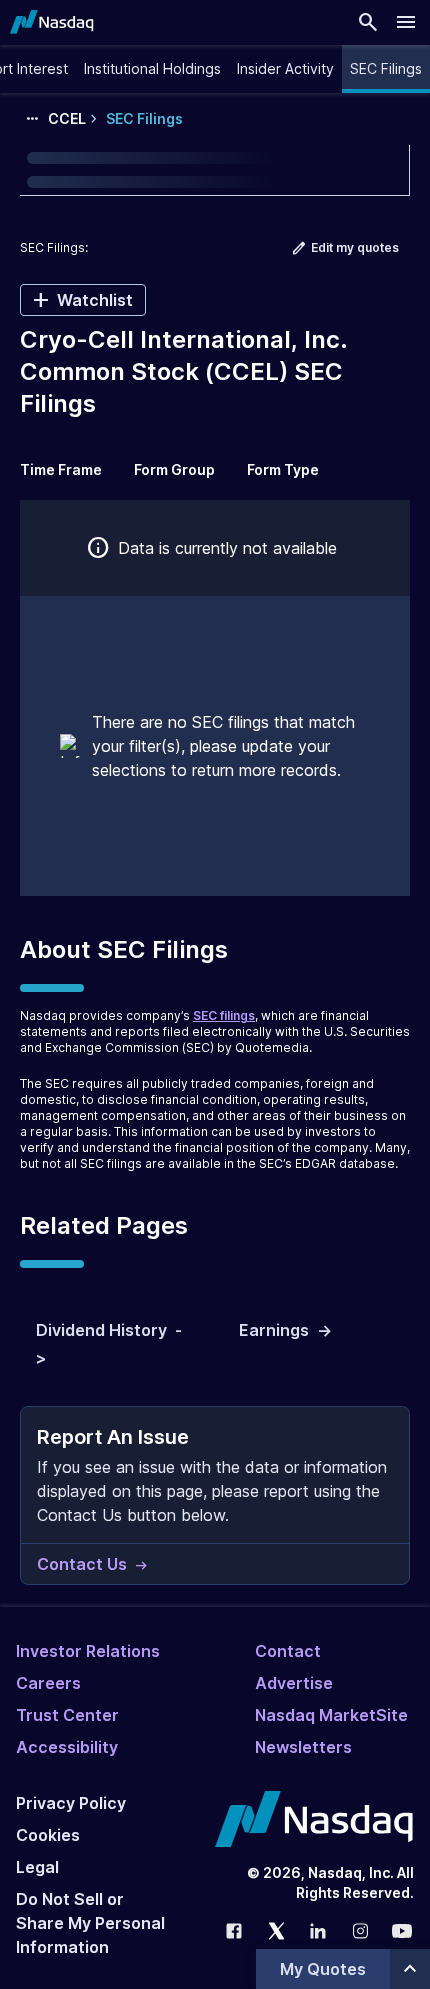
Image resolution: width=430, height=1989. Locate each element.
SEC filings (224, 1015)
